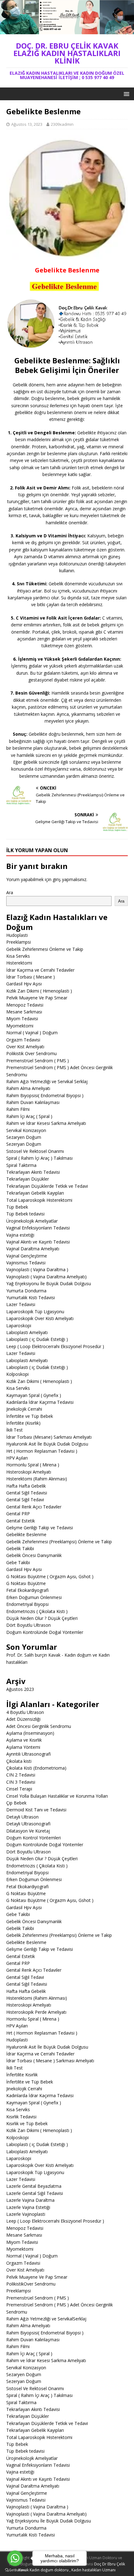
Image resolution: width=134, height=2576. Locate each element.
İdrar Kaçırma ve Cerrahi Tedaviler (40, 970)
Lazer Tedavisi (21, 1304)
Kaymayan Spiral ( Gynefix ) (34, 1395)
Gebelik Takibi (20, 1548)
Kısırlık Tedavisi (21, 2117)
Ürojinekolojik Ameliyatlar (32, 1221)
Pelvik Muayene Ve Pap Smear (37, 998)
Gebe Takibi (18, 1562)
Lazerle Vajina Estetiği (28, 2207)
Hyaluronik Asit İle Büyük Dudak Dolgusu (47, 1444)
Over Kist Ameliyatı (25, 1047)
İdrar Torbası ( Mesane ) (31, 977)
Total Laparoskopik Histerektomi (39, 1200)
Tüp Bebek (17, 1207)
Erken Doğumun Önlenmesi (34, 1597)
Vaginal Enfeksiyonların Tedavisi (38, 1228)
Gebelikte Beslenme (26, 1534)
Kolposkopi (17, 1374)
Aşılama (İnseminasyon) (30, 1733)
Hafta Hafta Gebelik (26, 1486)
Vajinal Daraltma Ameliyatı (33, 1249)
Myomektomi (20, 1026)
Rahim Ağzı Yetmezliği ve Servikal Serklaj (47, 1081)
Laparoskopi (19, 1326)
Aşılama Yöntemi (23, 1747)
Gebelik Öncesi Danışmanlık (34, 1555)
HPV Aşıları (17, 1458)
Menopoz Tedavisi (25, 1005)
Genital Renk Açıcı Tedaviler (34, 1507)
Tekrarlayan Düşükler (28, 1179)
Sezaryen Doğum (24, 1137)
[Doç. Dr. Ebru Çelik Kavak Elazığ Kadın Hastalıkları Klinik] (67, 30)
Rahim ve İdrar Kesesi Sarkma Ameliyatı (46, 1123)
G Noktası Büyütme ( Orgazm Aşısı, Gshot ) (50, 1576)
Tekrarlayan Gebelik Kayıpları (35, 1193)
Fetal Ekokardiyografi (27, 1590)
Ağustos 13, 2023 (27, 124)
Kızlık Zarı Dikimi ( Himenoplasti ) (39, 991)
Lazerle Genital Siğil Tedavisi (35, 2193)
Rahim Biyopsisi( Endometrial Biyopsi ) (45, 1095)
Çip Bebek (16, 1803)
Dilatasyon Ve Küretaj (28, 1831)
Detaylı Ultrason (22, 1817)
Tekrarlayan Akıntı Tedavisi (33, 1172)
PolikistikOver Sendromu (31, 2284)
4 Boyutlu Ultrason (25, 1712)
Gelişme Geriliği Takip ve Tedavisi (40, 1528)
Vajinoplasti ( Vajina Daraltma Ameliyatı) (46, 1277)
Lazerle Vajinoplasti (26, 2214)
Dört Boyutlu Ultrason (29, 1625)
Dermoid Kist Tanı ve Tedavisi (36, 1810)
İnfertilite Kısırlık (22, 2075)
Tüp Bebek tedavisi (25, 1214)
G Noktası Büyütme (26, 1583)
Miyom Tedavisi (22, 1019)
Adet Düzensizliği (23, 1719)
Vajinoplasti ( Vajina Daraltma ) (37, 1269)
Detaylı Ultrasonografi (28, 1824)
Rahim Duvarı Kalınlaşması (33, 1102)
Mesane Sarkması (24, 1012)
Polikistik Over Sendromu (31, 1053)
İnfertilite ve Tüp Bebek (30, 1416)
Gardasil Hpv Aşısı (24, 984)
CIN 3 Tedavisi (21, 1782)
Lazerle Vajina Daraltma (30, 2200)
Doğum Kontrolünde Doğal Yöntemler (45, 1632)
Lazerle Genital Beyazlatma (34, 2186)
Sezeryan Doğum (24, 1144)
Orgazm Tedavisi (23, 1040)
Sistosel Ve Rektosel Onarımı (35, 1151)
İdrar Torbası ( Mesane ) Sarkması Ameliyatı (50, 2061)
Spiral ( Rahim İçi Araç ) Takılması (39, 1158)
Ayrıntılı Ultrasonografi (29, 1754)
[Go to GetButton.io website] (15, 2570)
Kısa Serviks (18, 956)
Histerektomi (19, 963)
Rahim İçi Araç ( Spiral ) (29, 1116)
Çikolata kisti (19, 1761)
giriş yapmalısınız (69, 879)
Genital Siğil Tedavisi (27, 1493)
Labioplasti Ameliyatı (27, 1332)
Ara (10, 892)
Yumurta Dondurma (26, 1291)
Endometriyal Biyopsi (27, 1604)
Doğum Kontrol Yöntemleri (33, 1838)
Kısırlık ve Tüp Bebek (27, 2123)
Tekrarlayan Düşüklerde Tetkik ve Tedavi (47, 1186)
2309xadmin (62, 124)
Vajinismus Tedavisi (26, 1263)
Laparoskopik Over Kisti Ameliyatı (40, 1318)
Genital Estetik (21, 1521)
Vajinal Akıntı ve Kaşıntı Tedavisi (38, 1242)
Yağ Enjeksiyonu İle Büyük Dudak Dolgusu (49, 1283)
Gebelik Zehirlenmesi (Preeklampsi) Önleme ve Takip (59, 1542)
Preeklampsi (19, 942)
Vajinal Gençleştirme (27, 1256)
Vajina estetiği (20, 1235)
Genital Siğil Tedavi (25, 1500)
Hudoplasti (17, 935)
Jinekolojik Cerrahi (24, 1409)
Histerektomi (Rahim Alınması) (37, 1479)
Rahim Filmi (18, 1109)
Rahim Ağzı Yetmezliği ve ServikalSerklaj (46, 2319)
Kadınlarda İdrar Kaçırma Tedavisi (40, 1402)
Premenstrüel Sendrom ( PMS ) (38, 1061)
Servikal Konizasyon (26, 1130)
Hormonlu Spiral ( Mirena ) (33, 1465)
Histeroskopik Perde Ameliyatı (36, 2012)
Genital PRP (18, 1514)
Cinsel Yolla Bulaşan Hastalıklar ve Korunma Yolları (57, 1796)
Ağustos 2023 (20, 1689)
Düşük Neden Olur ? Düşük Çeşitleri (42, 1618)
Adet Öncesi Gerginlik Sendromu (39, 1726)
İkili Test (14, 1430)
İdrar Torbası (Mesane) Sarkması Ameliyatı (49, 1437)
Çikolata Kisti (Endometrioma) (36, 1768)
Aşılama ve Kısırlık (24, 1740)
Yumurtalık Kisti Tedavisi (31, 1297)
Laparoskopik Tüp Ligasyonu (35, 1312)
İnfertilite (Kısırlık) (23, 1423)
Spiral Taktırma (21, 1165)
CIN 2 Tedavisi (21, 1775)
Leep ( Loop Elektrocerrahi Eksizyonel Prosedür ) (55, 1346)
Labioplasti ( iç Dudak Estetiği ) (37, 1339)
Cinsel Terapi (19, 1789)
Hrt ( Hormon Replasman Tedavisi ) (42, 1451)
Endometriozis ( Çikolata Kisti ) (37, 1611)
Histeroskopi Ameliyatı (29, 1472)
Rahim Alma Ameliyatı (28, 1088)
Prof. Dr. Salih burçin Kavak (33, 1655)
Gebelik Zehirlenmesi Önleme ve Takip (45, 949)
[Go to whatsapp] (15, 2558)
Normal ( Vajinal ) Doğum (32, 1033)
